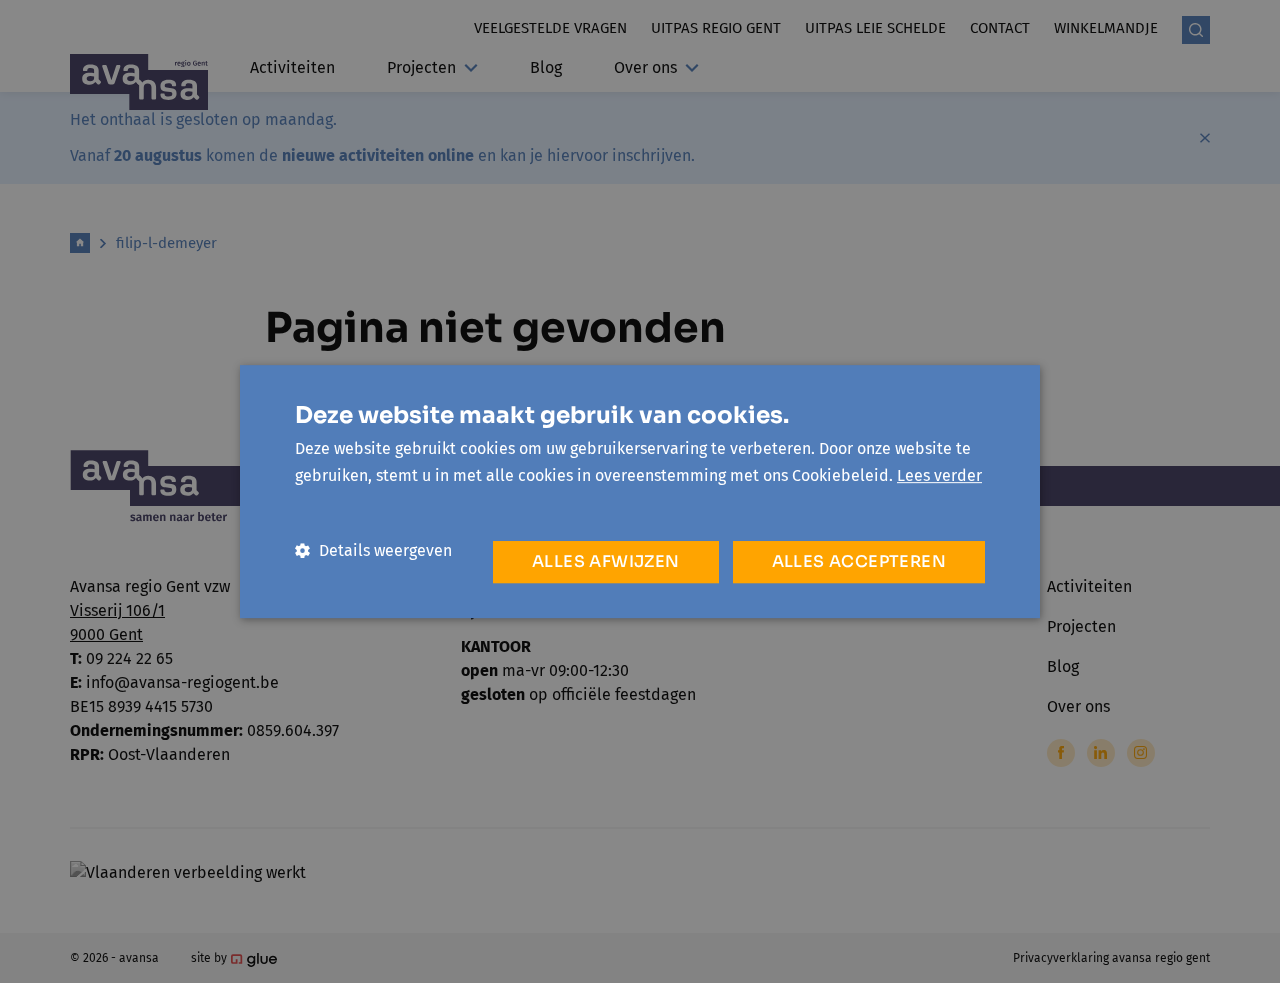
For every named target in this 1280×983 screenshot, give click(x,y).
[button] (373, 550)
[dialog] (640, 491)
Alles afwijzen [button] (606, 561)
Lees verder (939, 475)
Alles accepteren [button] (859, 561)
